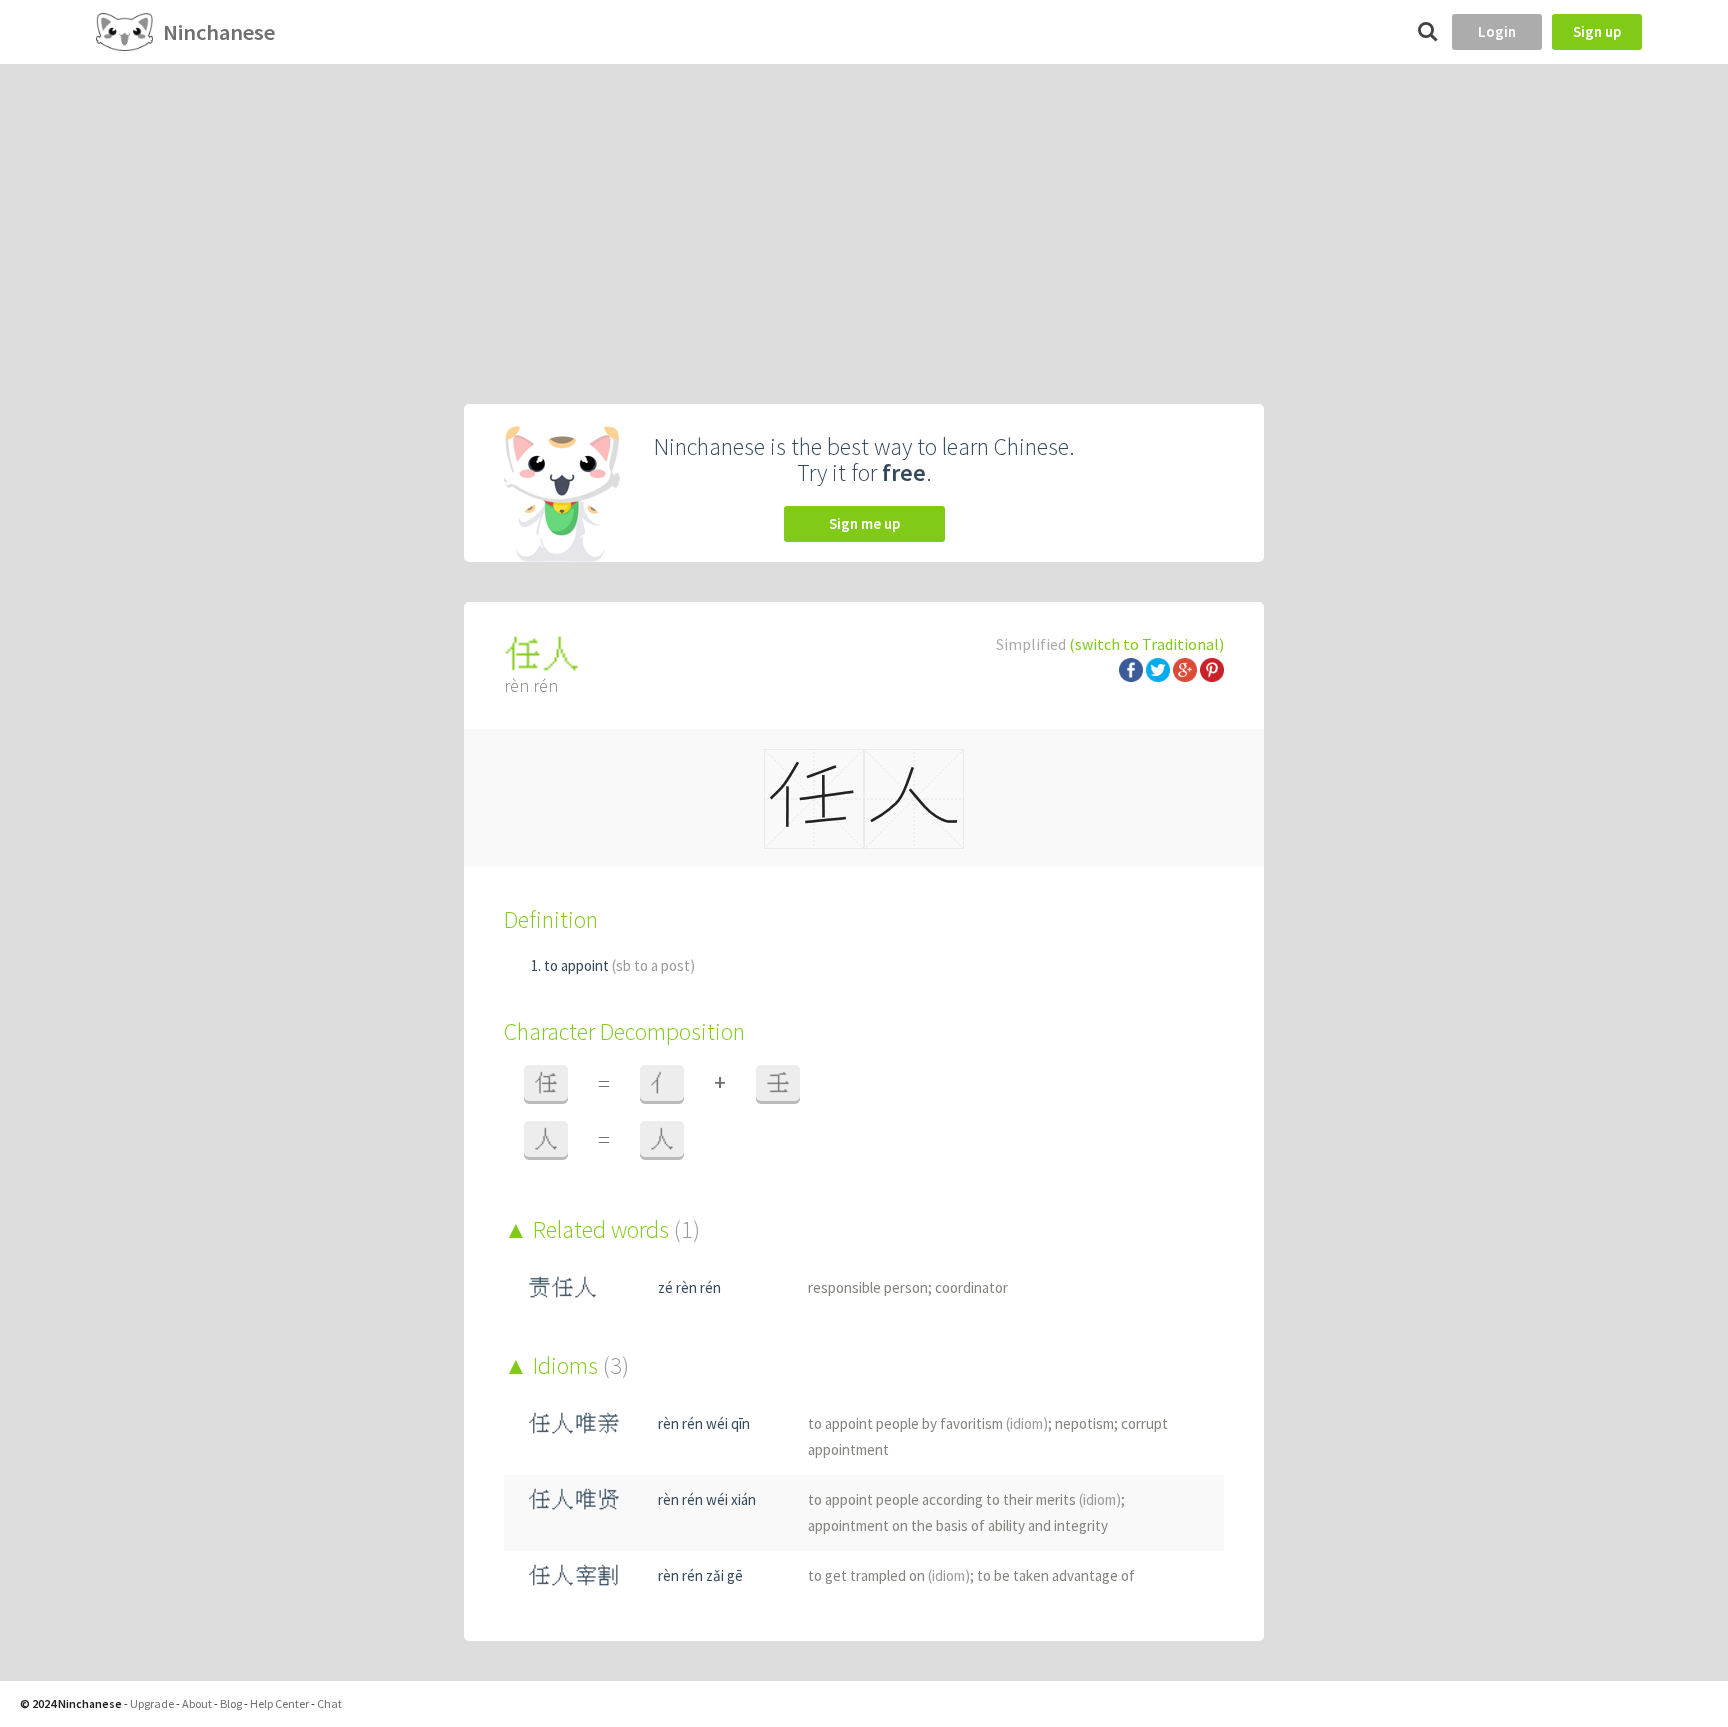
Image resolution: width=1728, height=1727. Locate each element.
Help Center (279, 1703)
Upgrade (152, 1703)
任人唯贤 (574, 1499)
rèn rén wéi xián (707, 1499)
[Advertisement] (864, 214)
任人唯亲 (574, 1423)
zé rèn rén (689, 1287)
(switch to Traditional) (1146, 644)
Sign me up (864, 523)
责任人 (562, 1287)
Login (1497, 31)
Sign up (1597, 31)
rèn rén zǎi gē (700, 1575)
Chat (329, 1703)
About (197, 1703)
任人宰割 (574, 1575)
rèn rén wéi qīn (704, 1423)
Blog (231, 1703)
